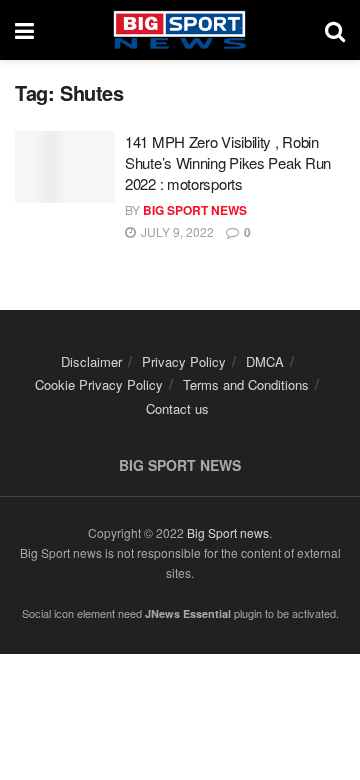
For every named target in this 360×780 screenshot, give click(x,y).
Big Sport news (228, 532)
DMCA (265, 361)
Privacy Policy (184, 361)
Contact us (177, 408)
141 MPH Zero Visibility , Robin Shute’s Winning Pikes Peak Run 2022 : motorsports (228, 162)
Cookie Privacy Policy (99, 384)
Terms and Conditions (246, 384)
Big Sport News (195, 210)
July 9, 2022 (176, 231)
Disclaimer (91, 361)
